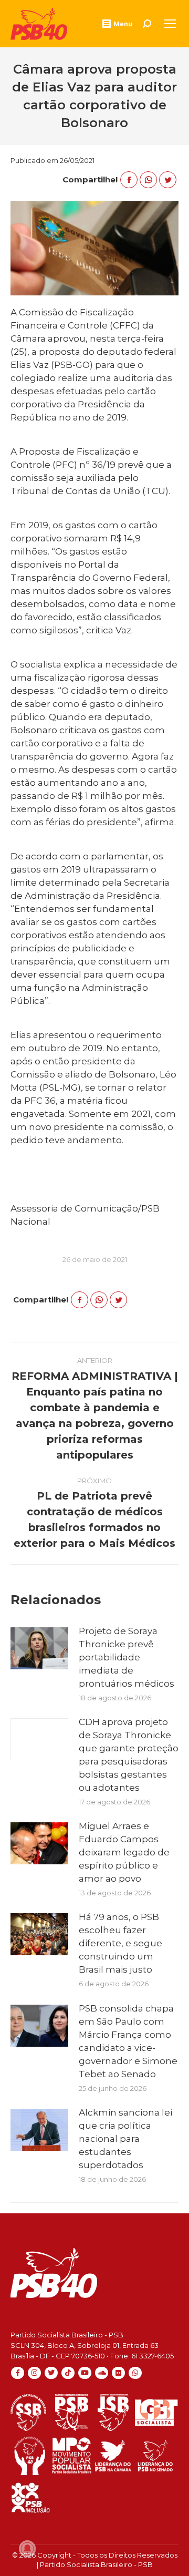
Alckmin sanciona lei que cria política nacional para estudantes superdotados (125, 2139)
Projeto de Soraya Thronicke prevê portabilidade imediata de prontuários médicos (127, 1657)
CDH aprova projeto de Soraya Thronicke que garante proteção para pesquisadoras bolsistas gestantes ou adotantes (129, 1755)
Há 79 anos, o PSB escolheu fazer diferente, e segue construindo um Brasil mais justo (120, 1943)
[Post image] (39, 1648)
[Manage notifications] (27, 2549)
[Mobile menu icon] (170, 24)
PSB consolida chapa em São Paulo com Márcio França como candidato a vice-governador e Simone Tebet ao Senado (128, 2041)
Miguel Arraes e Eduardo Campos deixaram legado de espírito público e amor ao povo (124, 1852)
